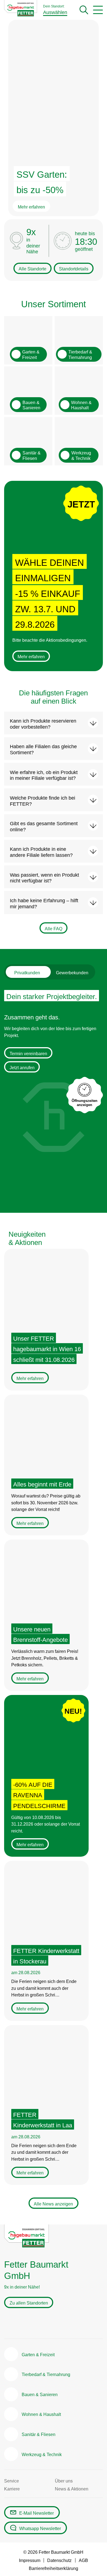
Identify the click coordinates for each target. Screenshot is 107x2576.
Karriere (12, 2489)
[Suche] (84, 10)
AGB (83, 2560)
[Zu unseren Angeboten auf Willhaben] (52, 2324)
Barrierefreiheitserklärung (54, 2568)
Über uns (64, 2481)
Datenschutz (59, 2560)
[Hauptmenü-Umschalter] (98, 10)
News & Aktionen (72, 2489)
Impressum (30, 2560)
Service (12, 2481)
